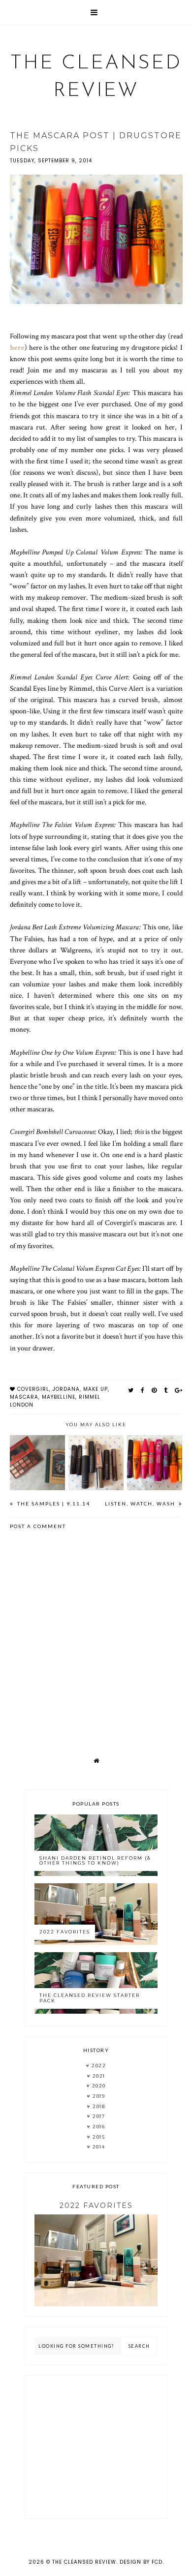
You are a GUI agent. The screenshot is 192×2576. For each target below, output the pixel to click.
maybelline (59, 1397)
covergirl (33, 1389)
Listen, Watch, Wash (141, 1503)
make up (96, 1389)
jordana (66, 1389)
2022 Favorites (65, 1932)
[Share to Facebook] (143, 1390)
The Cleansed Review (84, 2562)
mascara (24, 1397)
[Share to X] (131, 1390)
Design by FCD (141, 2562)
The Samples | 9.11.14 (53, 1503)
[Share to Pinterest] (154, 1390)
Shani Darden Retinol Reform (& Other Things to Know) (95, 1861)
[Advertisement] (96, 2447)
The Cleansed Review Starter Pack (90, 1998)
